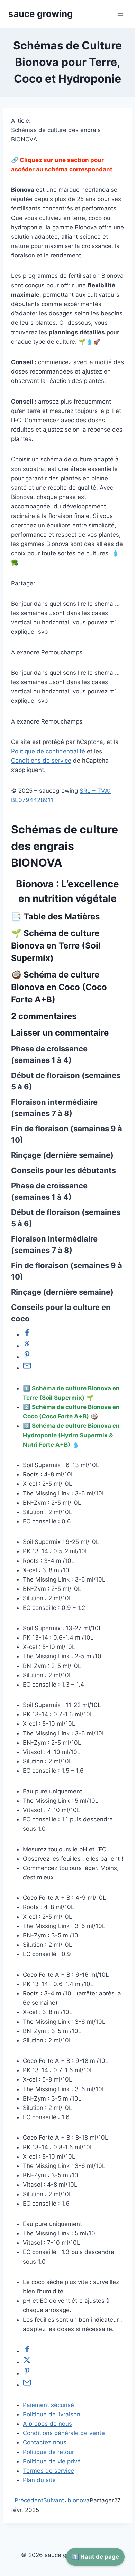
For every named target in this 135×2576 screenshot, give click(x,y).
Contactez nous (45, 2442)
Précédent (29, 2500)
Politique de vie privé (52, 2461)
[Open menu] (120, 14)
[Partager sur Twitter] (27, 1346)
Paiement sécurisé (48, 2405)
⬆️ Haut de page (95, 2557)
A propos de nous (47, 2424)
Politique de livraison (52, 2414)
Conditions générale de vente (64, 2433)
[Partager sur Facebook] (27, 1334)
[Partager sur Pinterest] (27, 1357)
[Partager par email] (27, 1368)
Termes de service (48, 2471)
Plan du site (39, 2480)
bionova (79, 2500)
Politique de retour (48, 2452)
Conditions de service (41, 761)
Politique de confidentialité (48, 751)
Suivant (54, 2500)
